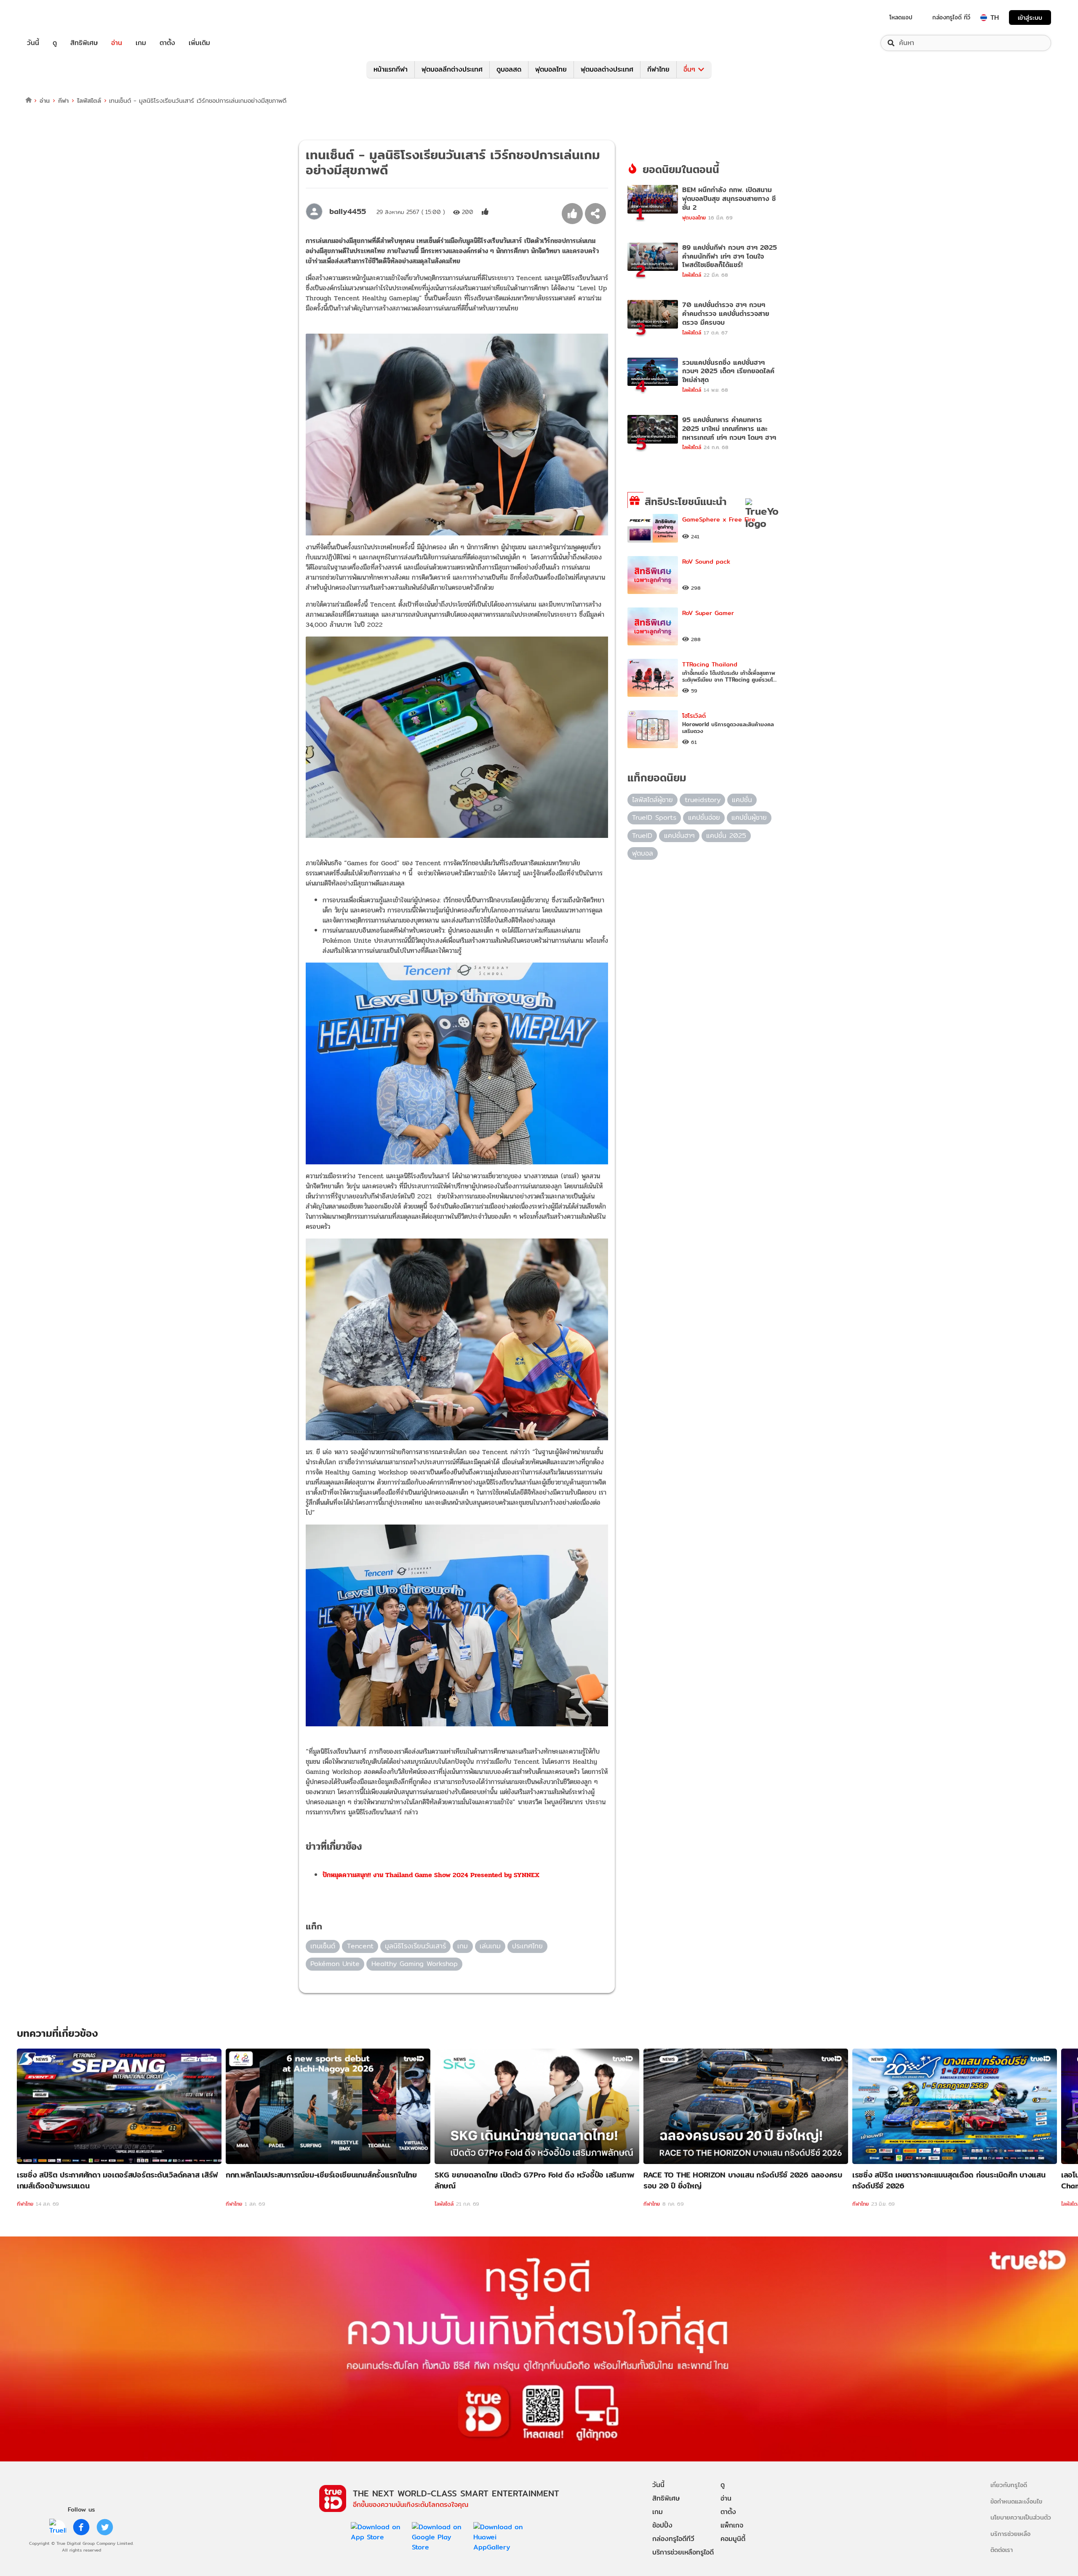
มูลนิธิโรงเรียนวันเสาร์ (415, 1946)
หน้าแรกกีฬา (391, 69)
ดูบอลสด (509, 69)
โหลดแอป (901, 17)
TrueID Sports (654, 817)
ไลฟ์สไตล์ (89, 100)
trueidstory (703, 800)
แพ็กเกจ (732, 2525)
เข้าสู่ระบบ (1030, 17)
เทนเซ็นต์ (323, 1946)
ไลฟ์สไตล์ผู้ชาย (652, 800)
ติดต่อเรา (1002, 2550)
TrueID (52, 17)
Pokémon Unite (335, 1964)
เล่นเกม (490, 1946)
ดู (55, 43)
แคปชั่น (742, 800)
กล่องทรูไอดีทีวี (673, 2539)
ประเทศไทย (527, 1946)
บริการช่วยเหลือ (1010, 2534)
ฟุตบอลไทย (551, 69)
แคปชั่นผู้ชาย (749, 817)
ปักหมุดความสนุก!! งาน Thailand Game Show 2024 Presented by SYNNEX (431, 1875)
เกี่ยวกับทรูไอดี (1009, 2485)
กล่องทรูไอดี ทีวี (951, 17)
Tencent (360, 1946)
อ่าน (117, 43)
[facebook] (81, 2527)
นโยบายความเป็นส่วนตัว (1021, 2517)
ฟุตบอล (643, 853)
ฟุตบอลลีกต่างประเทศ (452, 69)
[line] (58, 2527)
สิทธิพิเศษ (84, 43)
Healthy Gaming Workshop (415, 1964)
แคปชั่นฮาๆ (679, 836)
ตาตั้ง (167, 43)
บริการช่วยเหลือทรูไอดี (683, 2552)
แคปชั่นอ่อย (704, 817)
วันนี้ (33, 43)
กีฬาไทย (658, 69)
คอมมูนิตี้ (733, 2539)
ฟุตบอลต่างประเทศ (607, 69)
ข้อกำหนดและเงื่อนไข (1016, 2501)
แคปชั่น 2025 (726, 836)
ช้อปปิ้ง (662, 2525)
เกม (141, 43)
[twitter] (105, 2527)
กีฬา (63, 100)
